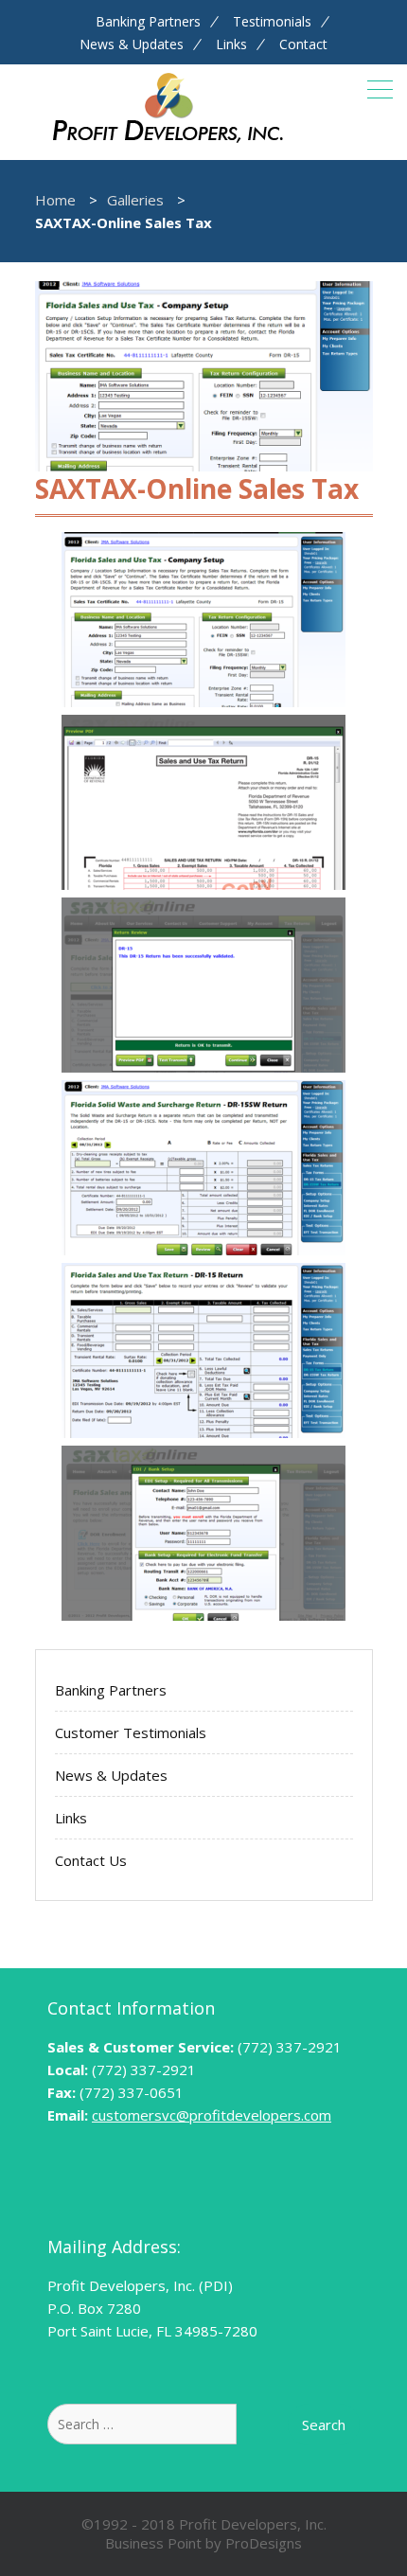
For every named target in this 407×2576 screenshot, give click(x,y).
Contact (303, 44)
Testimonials (272, 22)
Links (231, 44)
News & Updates (132, 44)
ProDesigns (264, 2543)
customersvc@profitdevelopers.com (212, 2115)
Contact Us (91, 1860)
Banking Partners (148, 22)
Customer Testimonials (131, 1732)
